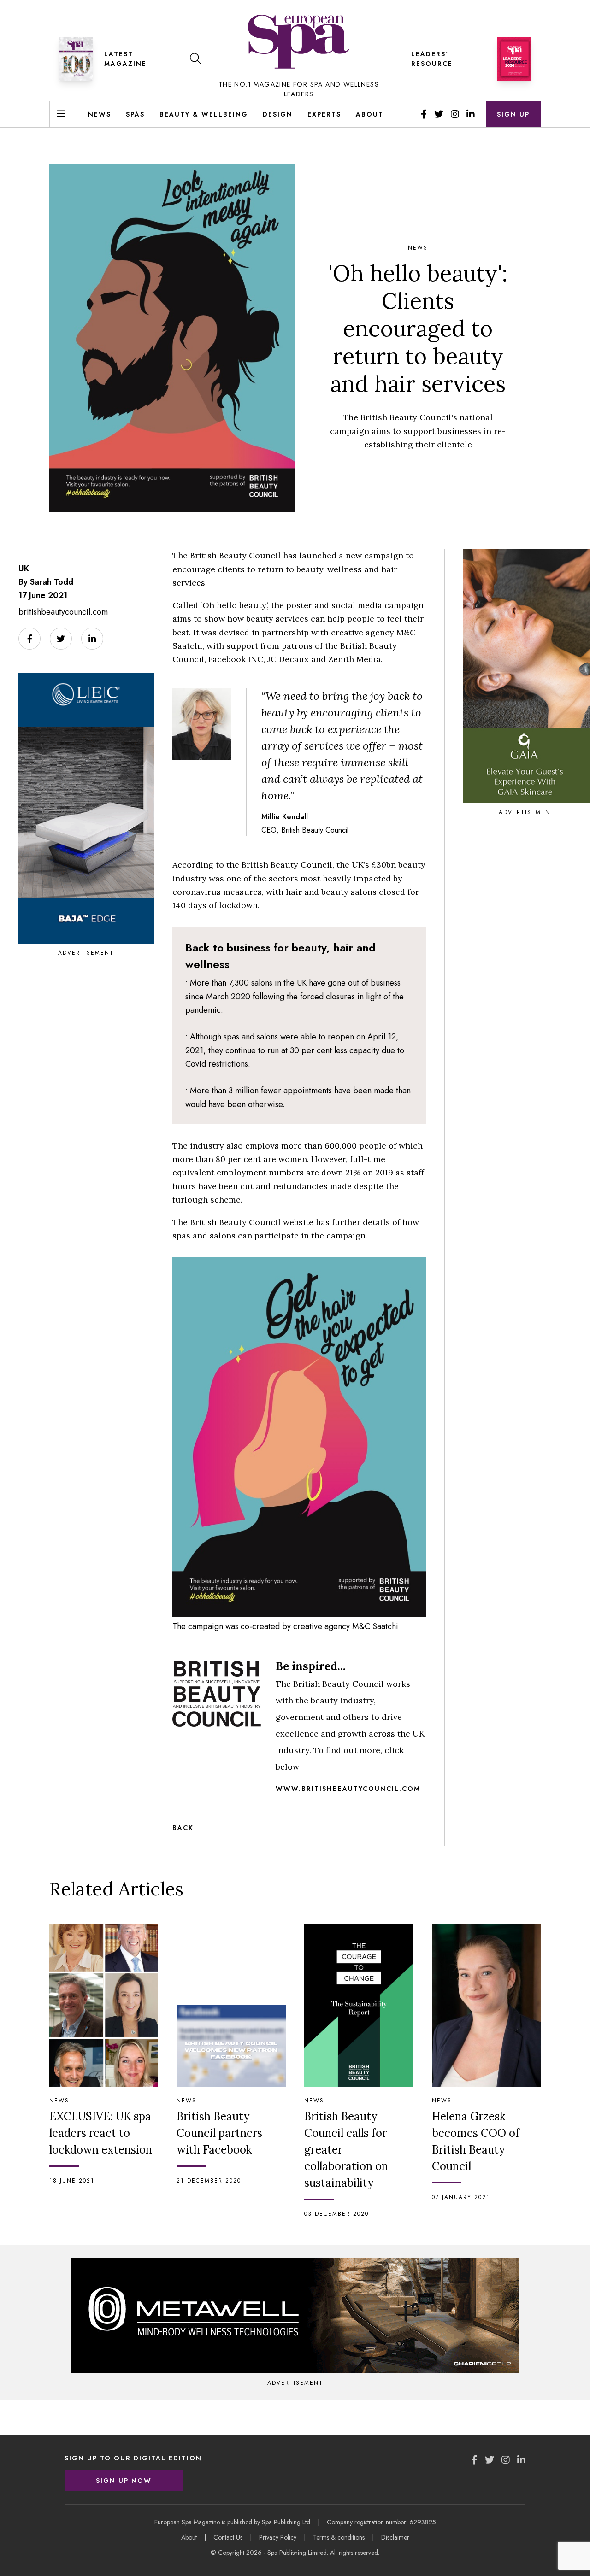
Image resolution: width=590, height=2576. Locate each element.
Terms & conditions (339, 2537)
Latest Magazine (125, 59)
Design (278, 114)
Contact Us (228, 2537)
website (298, 1222)
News (100, 114)
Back (183, 1828)
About (370, 114)
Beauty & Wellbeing (204, 114)
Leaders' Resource (432, 59)
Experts (324, 114)
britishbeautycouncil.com (63, 612)
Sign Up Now (124, 2481)
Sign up (513, 114)
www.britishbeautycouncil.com (348, 1789)
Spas (135, 114)
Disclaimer (395, 2537)
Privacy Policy (278, 2537)
